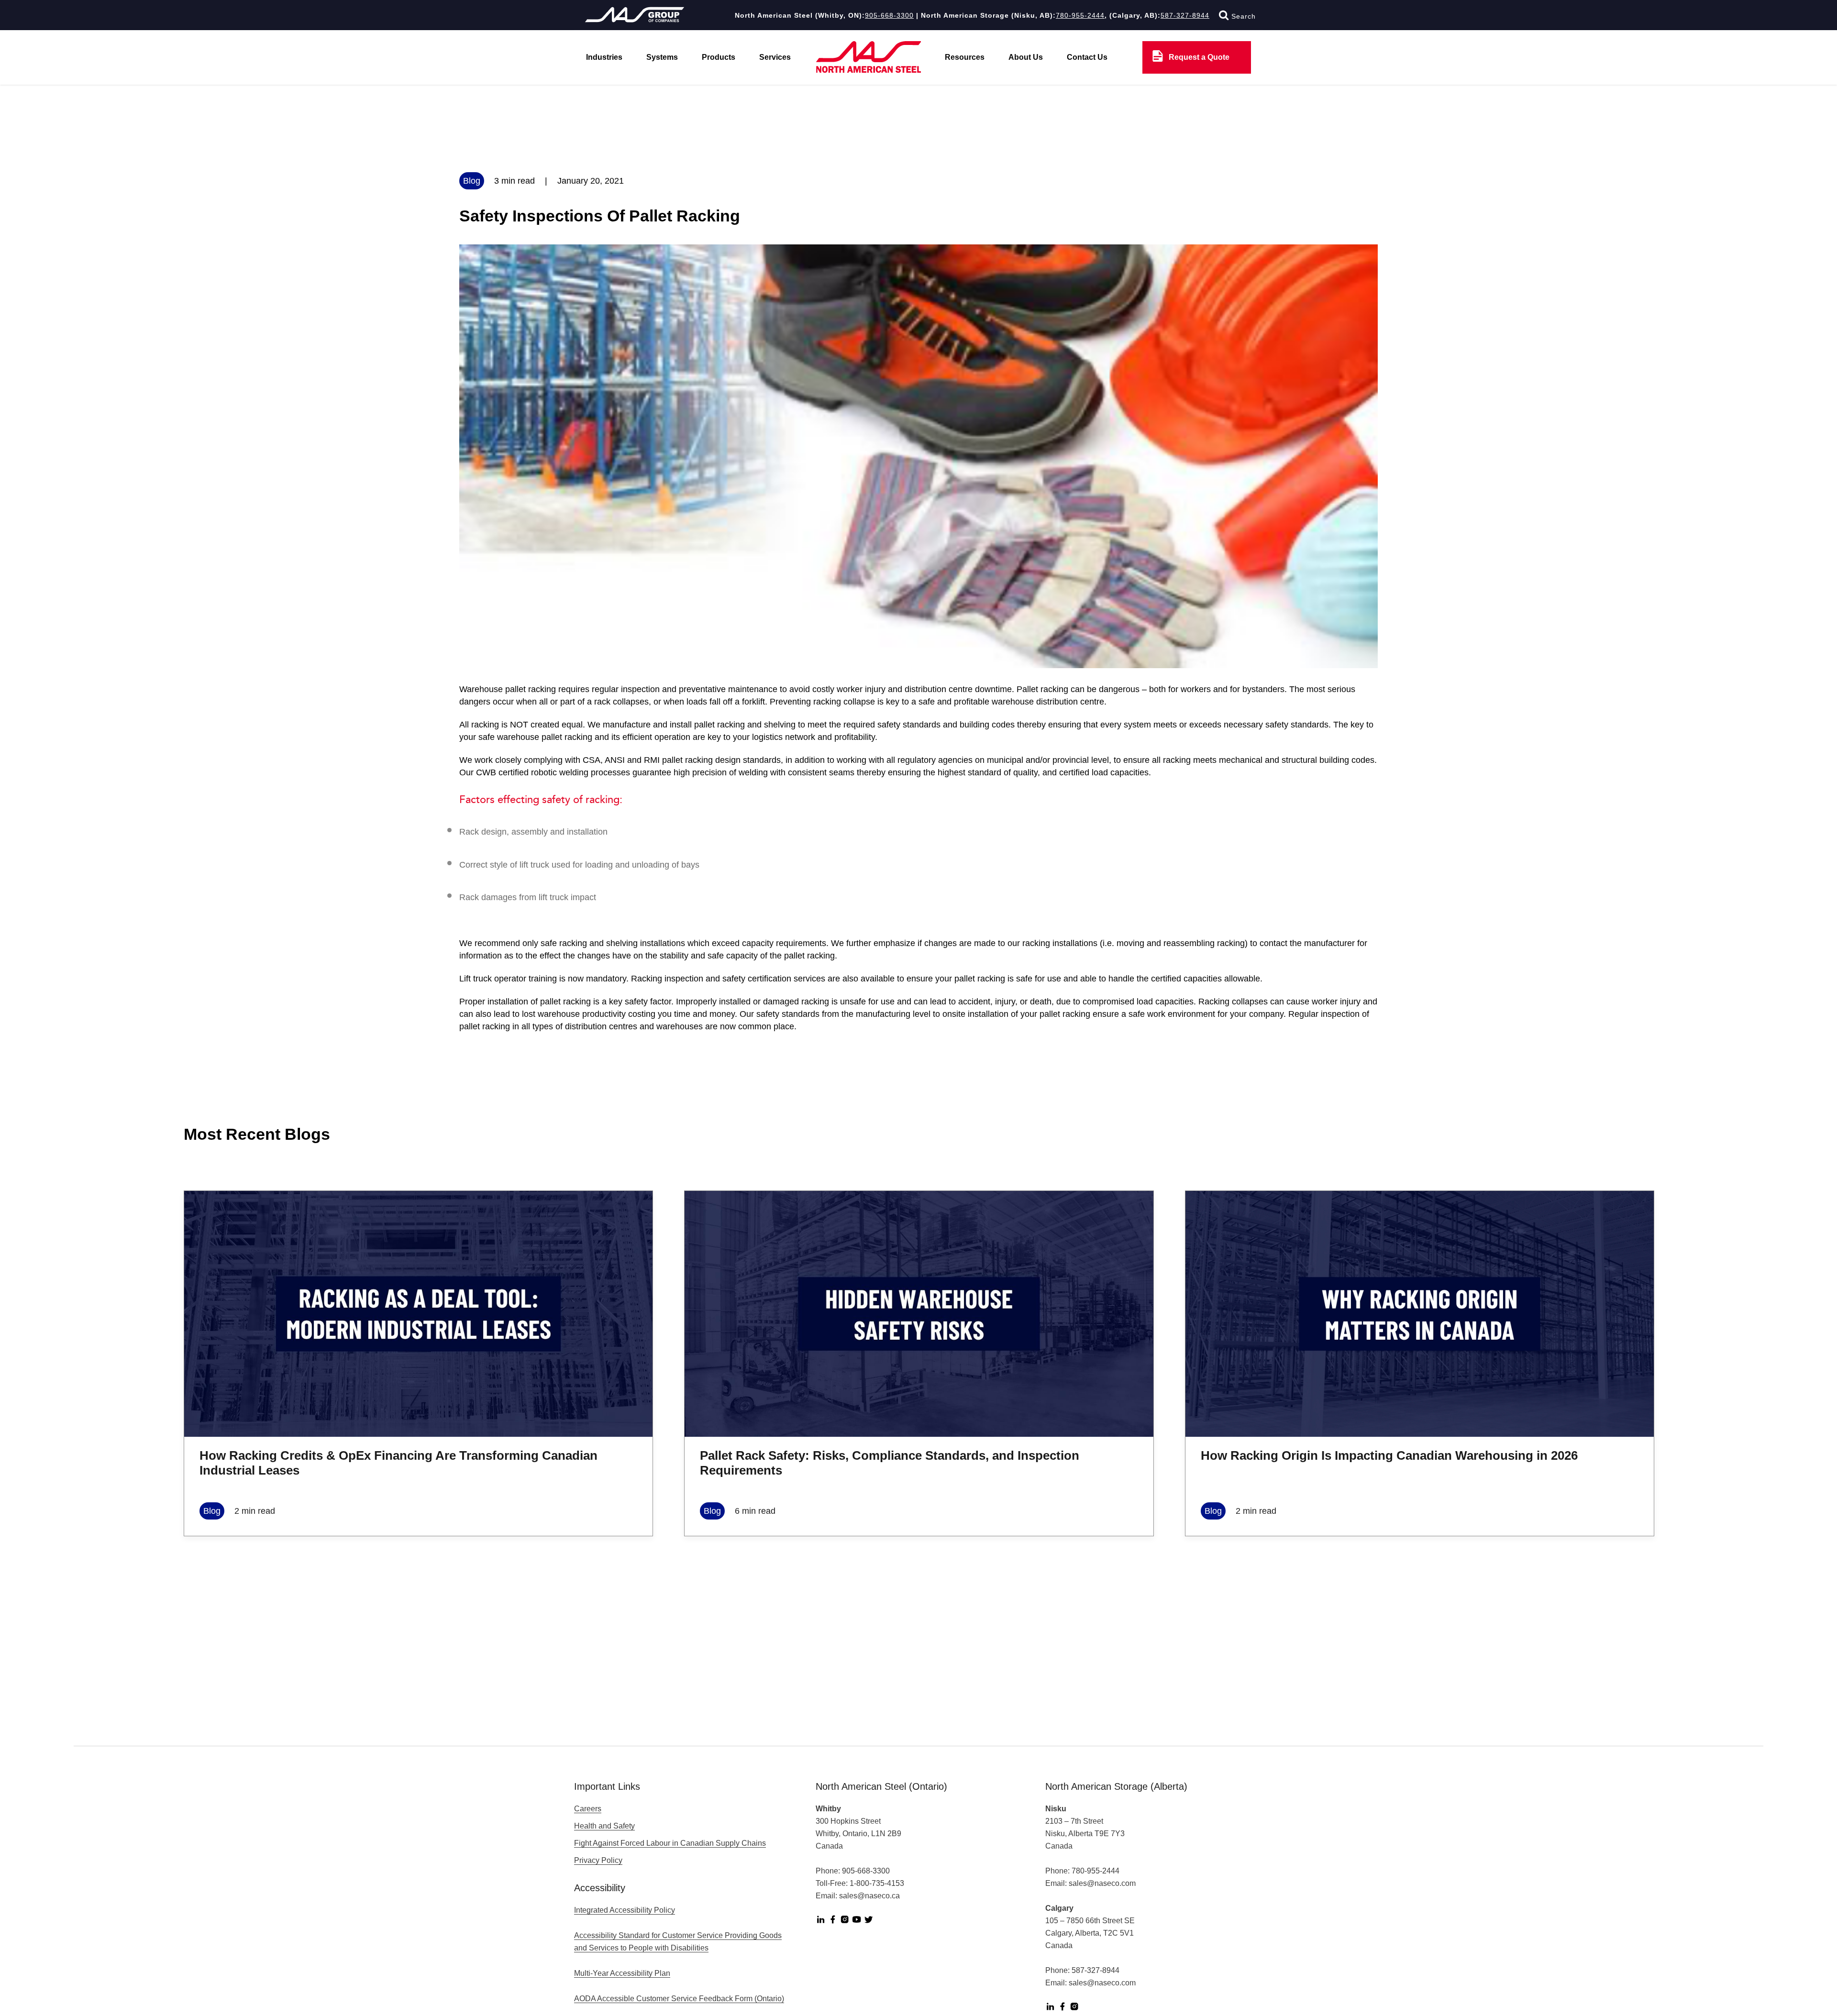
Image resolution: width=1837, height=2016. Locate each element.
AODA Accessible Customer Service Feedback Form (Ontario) (679, 1999)
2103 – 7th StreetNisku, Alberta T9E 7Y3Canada (1085, 1834)
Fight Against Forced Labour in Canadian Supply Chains (670, 1843)
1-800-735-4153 (877, 1883)
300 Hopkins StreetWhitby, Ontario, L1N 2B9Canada (858, 1834)
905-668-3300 (889, 15)
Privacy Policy (598, 1860)
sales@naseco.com (1102, 1883)
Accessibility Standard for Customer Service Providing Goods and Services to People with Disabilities (678, 1942)
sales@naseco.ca (869, 1896)
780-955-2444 (1080, 15)
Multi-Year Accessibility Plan (622, 1973)
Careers (588, 1809)
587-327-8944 (1185, 15)
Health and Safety (604, 1826)
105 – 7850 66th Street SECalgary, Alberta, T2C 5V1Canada (1090, 1933)
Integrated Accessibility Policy (625, 1910)
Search (1242, 16)
